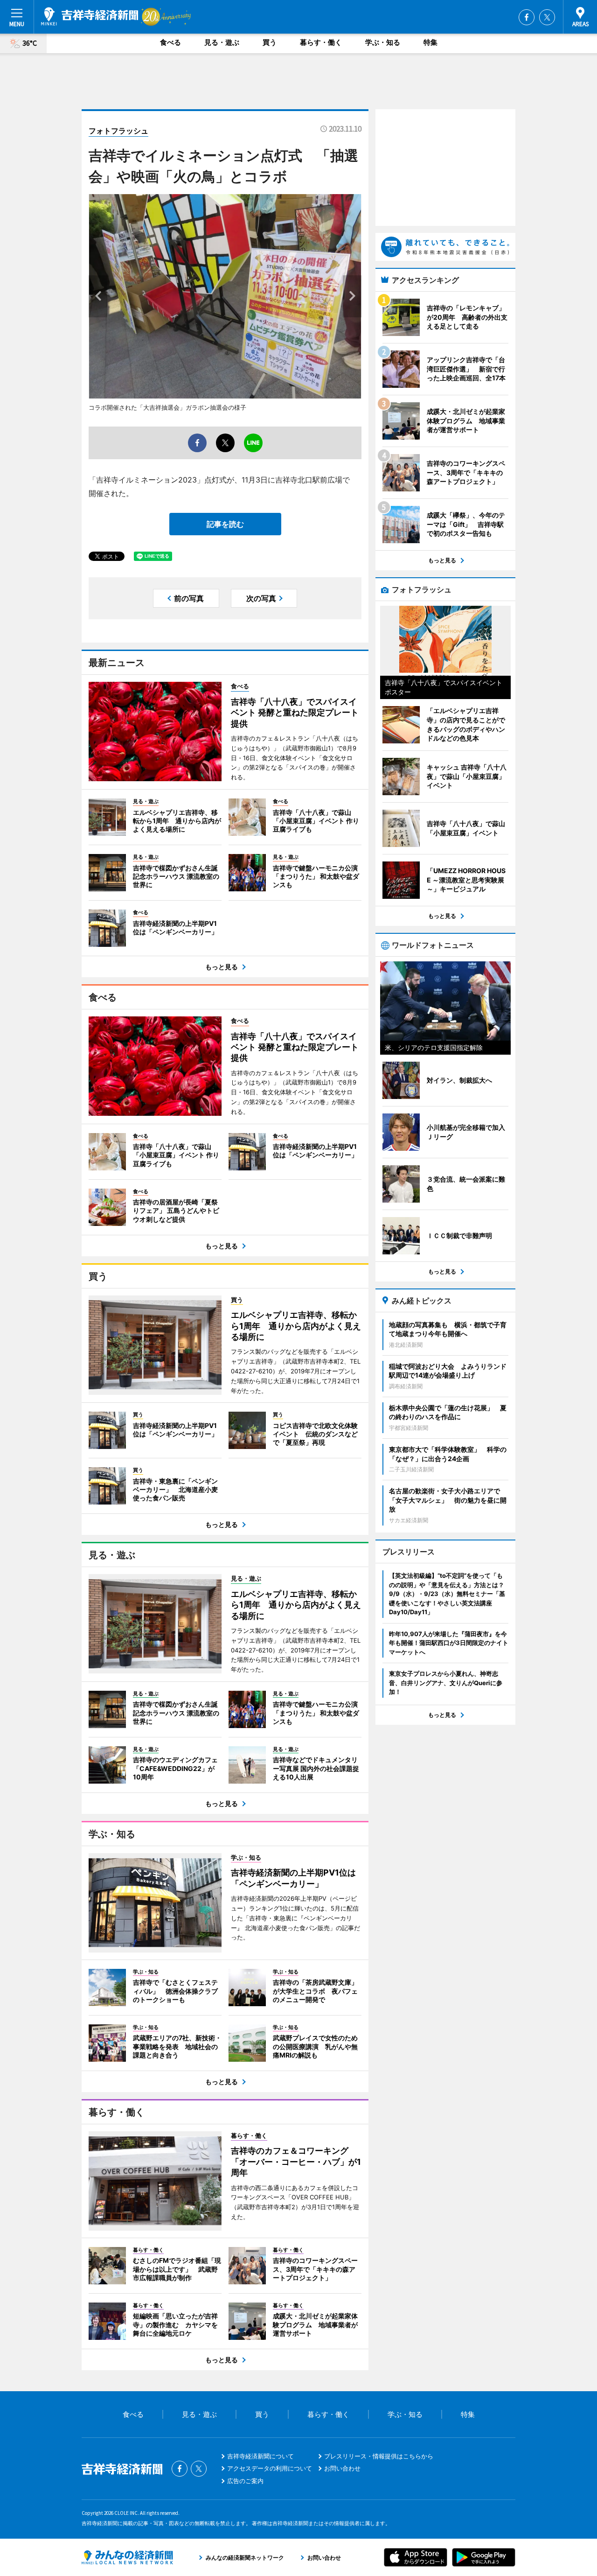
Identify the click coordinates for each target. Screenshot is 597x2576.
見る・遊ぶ (222, 42)
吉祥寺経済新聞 (90, 16)
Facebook (527, 17)
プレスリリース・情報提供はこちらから (379, 2456)
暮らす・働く (321, 42)
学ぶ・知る (383, 42)
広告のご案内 (245, 2481)
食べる (170, 42)
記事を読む (225, 524)
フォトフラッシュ (118, 131)
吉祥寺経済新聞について (260, 2456)
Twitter (547, 17)
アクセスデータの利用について (270, 2468)
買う (270, 42)
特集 (430, 42)
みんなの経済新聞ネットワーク (127, 2557)
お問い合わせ (342, 2468)
